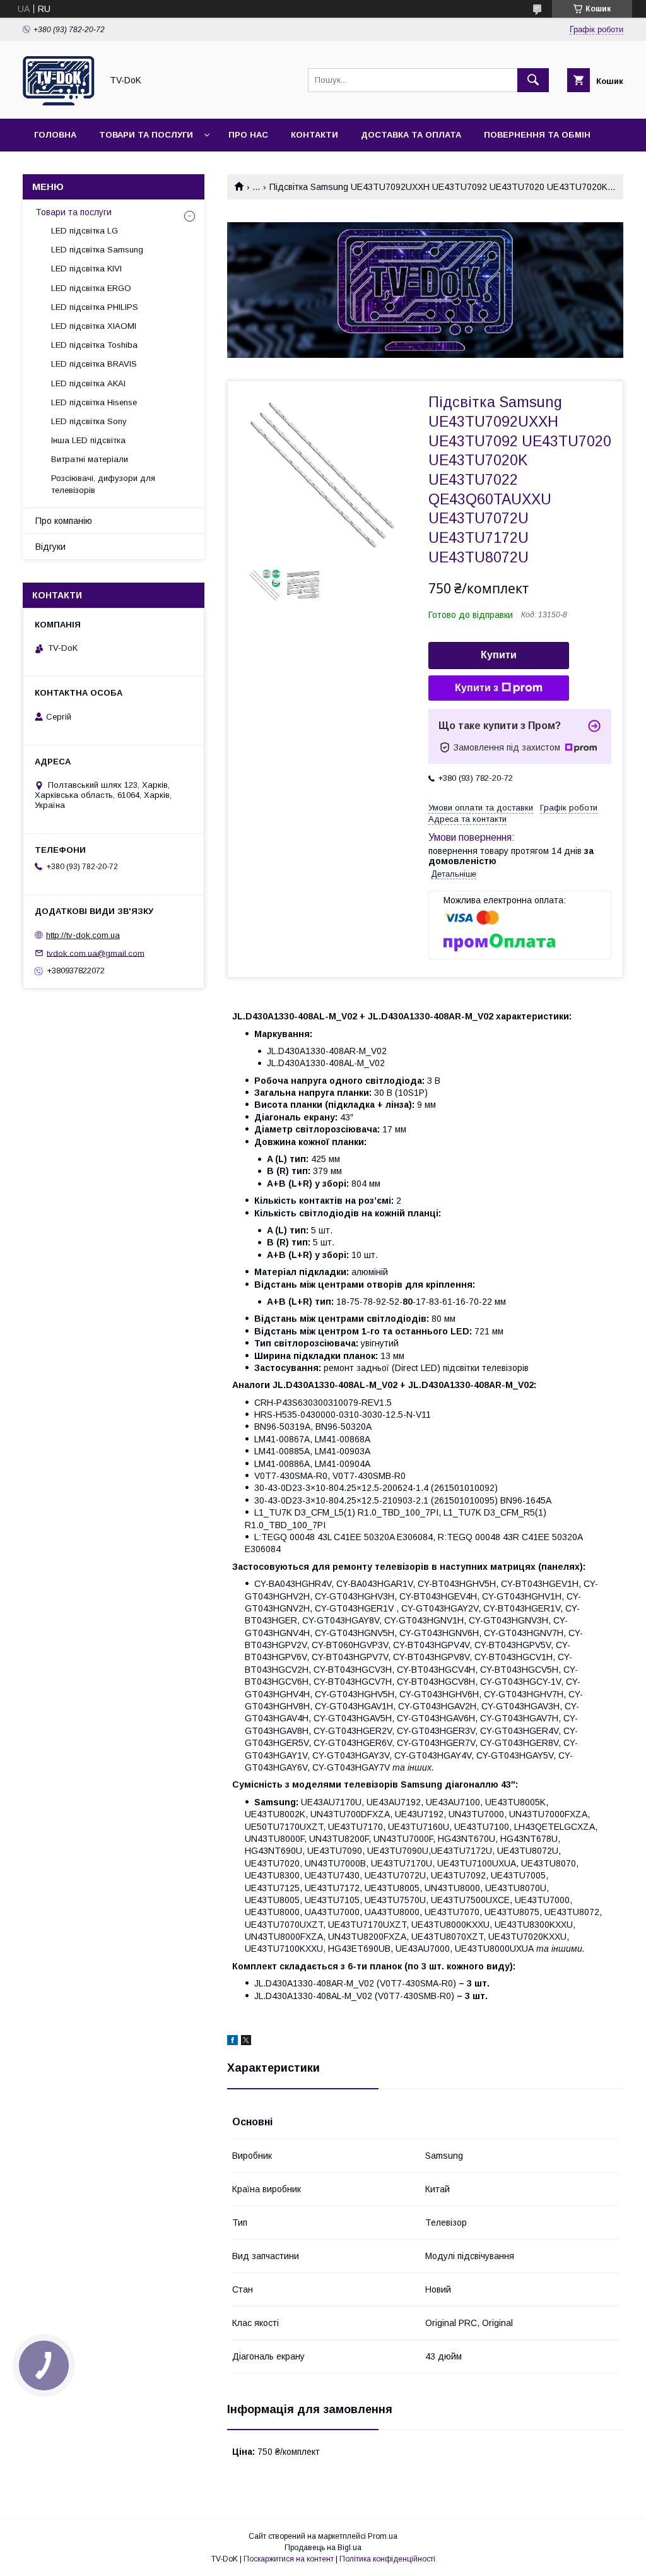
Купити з (477, 688)
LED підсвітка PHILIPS (95, 307)
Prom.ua (383, 2536)
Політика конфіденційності (387, 2559)
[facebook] (232, 2042)
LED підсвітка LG (85, 231)
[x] (246, 2042)
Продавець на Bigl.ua (323, 2548)
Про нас (248, 135)
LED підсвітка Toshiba (94, 345)
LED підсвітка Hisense (94, 402)
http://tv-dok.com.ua (83, 935)
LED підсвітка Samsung (97, 250)
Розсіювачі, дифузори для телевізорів (103, 484)
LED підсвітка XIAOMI (94, 326)
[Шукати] (533, 80)
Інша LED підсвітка (88, 440)
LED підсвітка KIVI (86, 269)
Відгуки (50, 547)
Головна (55, 135)
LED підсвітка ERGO (91, 288)
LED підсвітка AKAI (88, 383)
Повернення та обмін (537, 135)
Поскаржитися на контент (289, 2559)
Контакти (314, 135)
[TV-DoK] (59, 102)
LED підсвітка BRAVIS (94, 364)
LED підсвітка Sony (89, 421)
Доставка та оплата (411, 135)
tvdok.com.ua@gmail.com (96, 953)
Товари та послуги (146, 135)
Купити (499, 655)
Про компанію (64, 521)
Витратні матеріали (90, 459)
